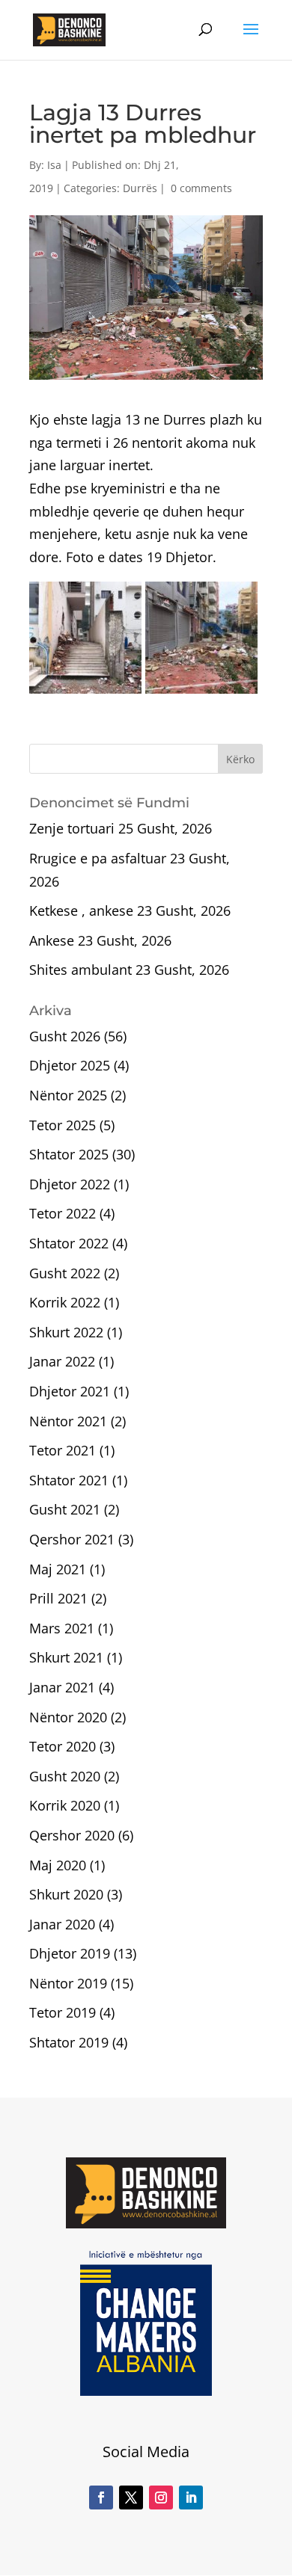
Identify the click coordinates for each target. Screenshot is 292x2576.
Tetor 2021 (63, 1450)
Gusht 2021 (65, 1509)
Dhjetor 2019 (70, 1953)
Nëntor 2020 (68, 1717)
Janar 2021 (62, 1687)
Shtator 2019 (69, 2042)
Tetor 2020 (63, 1746)
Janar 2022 (62, 1361)
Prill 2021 (58, 1598)
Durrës (140, 188)
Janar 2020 (62, 1924)
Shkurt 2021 (66, 1657)
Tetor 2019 (63, 2012)
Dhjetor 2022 (70, 1184)
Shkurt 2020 (66, 1894)
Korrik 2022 (65, 1302)
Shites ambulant (80, 970)
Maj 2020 (58, 1865)
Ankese (52, 940)
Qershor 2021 (72, 1539)
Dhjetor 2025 (70, 1065)
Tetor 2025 (63, 1125)
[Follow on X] (131, 2498)
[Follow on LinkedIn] (191, 2498)
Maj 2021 (58, 1569)
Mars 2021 (62, 1628)
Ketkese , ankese (81, 910)
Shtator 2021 (69, 1480)
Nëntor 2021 (68, 1421)
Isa (54, 165)
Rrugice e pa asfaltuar (98, 858)
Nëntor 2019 (68, 1983)
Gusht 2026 (65, 1036)
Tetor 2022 (63, 1213)
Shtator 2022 (69, 1243)
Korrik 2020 (65, 1805)
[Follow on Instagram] (161, 2498)
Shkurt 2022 (66, 1332)
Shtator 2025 (69, 1154)
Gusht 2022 (65, 1273)
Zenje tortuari (72, 828)
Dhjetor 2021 (70, 1391)
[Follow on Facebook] (101, 2498)
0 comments (201, 188)
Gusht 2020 (65, 1776)
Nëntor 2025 (68, 1095)
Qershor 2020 (72, 1835)
